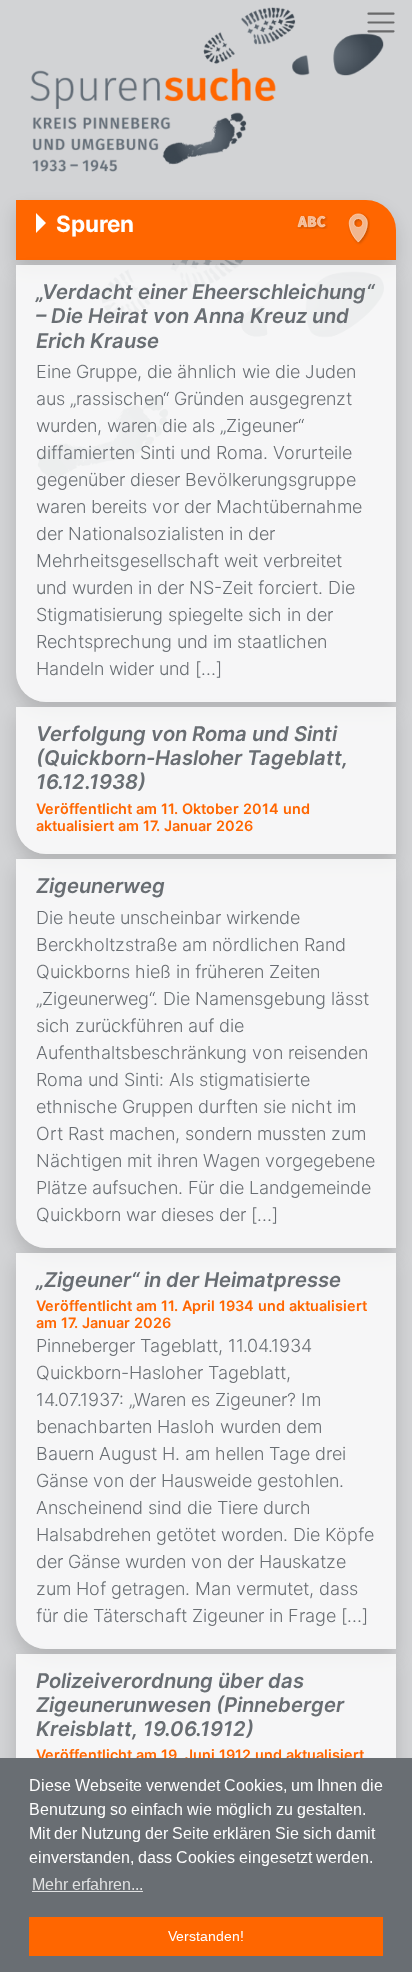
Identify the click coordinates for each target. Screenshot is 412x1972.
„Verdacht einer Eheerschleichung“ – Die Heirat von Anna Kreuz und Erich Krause (205, 316)
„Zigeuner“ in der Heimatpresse (188, 1279)
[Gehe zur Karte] (357, 228)
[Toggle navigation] (380, 22)
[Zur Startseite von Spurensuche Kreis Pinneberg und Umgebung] (206, 92)
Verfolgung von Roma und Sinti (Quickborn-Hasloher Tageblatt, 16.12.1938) (192, 758)
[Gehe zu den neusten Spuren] (316, 223)
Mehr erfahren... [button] (87, 1884)
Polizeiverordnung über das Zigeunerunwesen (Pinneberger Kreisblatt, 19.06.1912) (190, 1705)
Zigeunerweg (100, 885)
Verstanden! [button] (206, 1936)
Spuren (95, 223)
